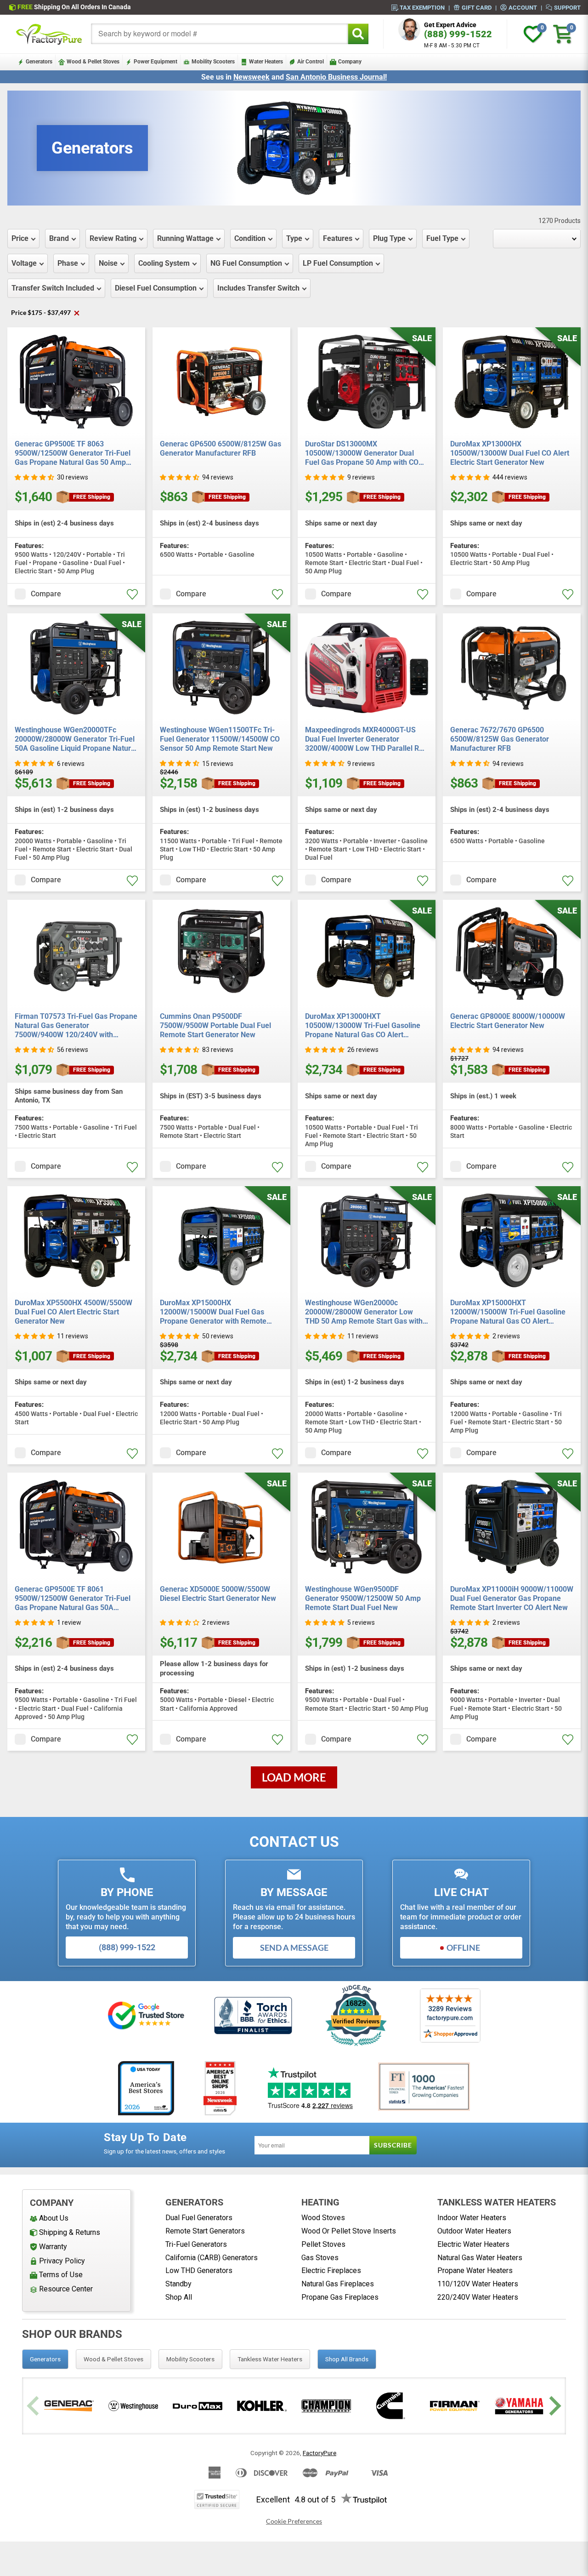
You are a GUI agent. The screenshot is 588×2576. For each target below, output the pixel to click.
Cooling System (164, 263)
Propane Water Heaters (475, 2270)
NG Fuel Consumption (246, 263)
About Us (54, 2218)
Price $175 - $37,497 (45, 312)
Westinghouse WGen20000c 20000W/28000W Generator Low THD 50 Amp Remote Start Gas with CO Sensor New (364, 1312)
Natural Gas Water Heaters (480, 2258)
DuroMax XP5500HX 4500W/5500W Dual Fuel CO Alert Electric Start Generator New (73, 1312)
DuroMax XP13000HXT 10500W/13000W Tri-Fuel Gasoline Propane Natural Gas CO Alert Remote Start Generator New (363, 1026)
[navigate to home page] (49, 34)
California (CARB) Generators (212, 2258)
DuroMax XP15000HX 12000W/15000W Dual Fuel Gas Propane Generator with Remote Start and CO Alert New (213, 1312)
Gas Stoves (320, 2258)
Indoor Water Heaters (472, 2218)
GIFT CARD (477, 7)
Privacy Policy (62, 2261)
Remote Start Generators (205, 2231)
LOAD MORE (294, 1777)
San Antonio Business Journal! (336, 77)
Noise (108, 263)
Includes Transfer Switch (258, 288)
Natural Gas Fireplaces (338, 2284)
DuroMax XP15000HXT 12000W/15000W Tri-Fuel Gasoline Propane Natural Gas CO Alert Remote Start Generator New (508, 1312)
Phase (68, 263)
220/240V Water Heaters (478, 2297)
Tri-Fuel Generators (196, 2244)
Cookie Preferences (294, 2521)
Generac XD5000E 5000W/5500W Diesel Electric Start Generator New (218, 1594)
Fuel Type (442, 238)
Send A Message (294, 1948)
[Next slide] (554, 2406)
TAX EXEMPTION (422, 7)
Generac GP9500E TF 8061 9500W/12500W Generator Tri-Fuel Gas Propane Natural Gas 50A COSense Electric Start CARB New (73, 1599)
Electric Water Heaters (473, 2244)
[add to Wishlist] (132, 594)
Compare (46, 594)
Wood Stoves (323, 2218)
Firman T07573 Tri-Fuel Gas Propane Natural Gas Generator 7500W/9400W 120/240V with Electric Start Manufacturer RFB (76, 1026)
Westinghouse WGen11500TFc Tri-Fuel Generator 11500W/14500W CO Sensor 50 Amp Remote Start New (220, 739)
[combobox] (220, 34)
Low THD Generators (199, 2270)
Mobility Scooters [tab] (190, 2359)
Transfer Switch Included (53, 288)
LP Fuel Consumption (338, 263)
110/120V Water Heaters (478, 2284)
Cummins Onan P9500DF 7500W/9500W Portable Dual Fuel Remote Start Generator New (215, 1025)
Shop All (179, 2297)
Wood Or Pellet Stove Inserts (349, 2231)
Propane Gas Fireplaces (340, 2297)
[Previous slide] (34, 2406)
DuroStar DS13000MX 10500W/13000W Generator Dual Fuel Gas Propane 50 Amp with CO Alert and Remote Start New (362, 453)
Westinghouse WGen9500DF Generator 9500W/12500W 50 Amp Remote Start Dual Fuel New (363, 1598)
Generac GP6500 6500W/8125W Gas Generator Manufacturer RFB (220, 448)
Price (20, 238)
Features (338, 238)
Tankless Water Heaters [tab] (270, 2359)
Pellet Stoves (323, 2244)
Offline (463, 1948)
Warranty (53, 2247)
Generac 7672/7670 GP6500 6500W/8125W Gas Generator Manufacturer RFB (500, 739)
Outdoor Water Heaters (474, 2231)
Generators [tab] (45, 2359)
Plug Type (389, 238)
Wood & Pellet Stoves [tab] (113, 2359)
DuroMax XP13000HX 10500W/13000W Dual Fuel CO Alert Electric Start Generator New (510, 453)
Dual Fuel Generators (199, 2218)
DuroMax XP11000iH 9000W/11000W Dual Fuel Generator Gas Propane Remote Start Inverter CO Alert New (512, 1598)
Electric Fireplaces (331, 2270)
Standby (178, 2284)
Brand (59, 238)
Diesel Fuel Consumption (156, 288)
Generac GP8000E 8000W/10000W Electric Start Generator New (508, 1021)
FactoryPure (319, 2453)
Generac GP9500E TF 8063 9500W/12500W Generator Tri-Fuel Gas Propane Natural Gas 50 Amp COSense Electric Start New (73, 453)
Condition (250, 238)
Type (294, 238)
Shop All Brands (347, 2359)
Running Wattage (185, 238)
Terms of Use (61, 2275)
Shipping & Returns (70, 2232)
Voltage (24, 263)
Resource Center (66, 2289)
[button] (34, 477)
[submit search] (358, 34)
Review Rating (113, 238)
